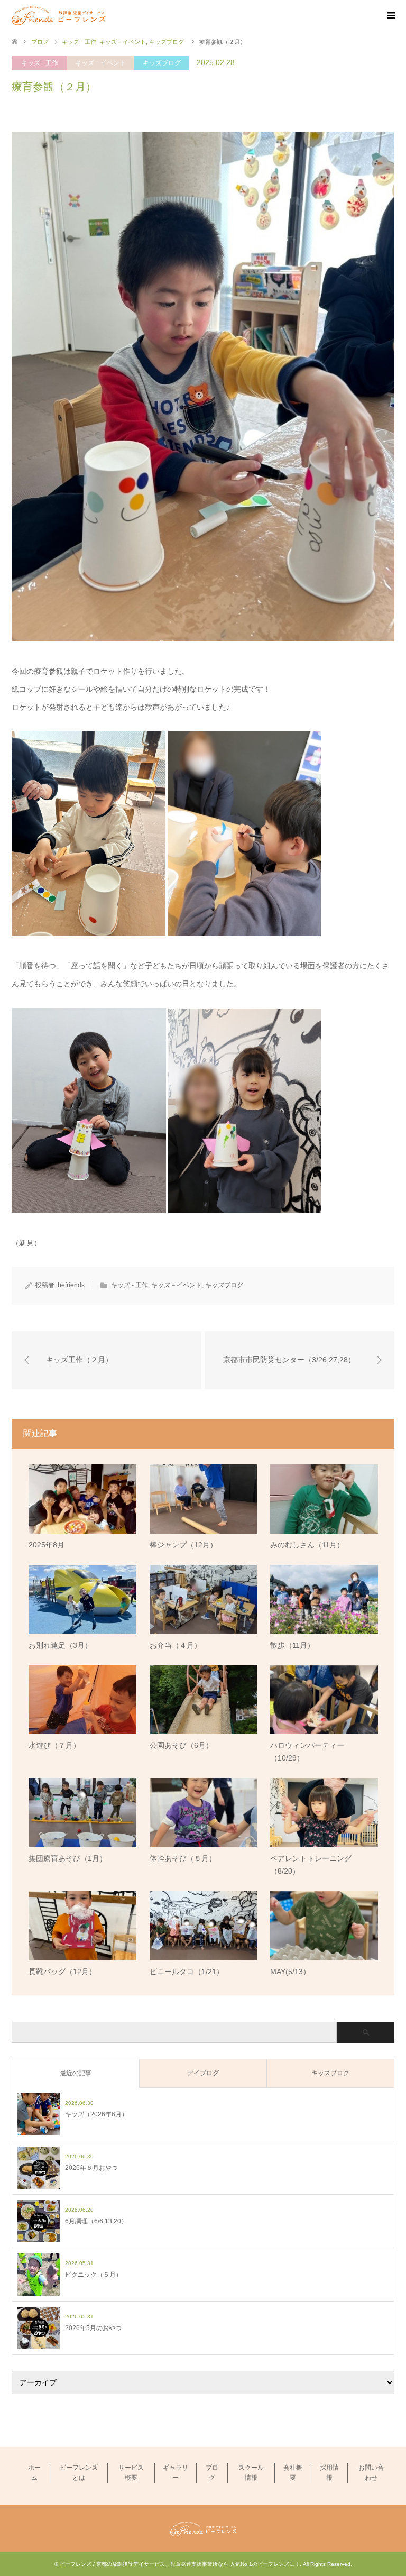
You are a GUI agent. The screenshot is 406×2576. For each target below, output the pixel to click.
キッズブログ (162, 63)
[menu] (390, 16)
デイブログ (203, 2073)
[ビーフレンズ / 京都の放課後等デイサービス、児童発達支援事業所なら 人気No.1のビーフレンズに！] (59, 15)
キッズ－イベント (100, 63)
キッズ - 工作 (40, 63)
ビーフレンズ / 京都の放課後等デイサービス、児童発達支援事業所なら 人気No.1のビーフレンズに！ (180, 2564)
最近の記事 (76, 2073)
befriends (71, 1285)
